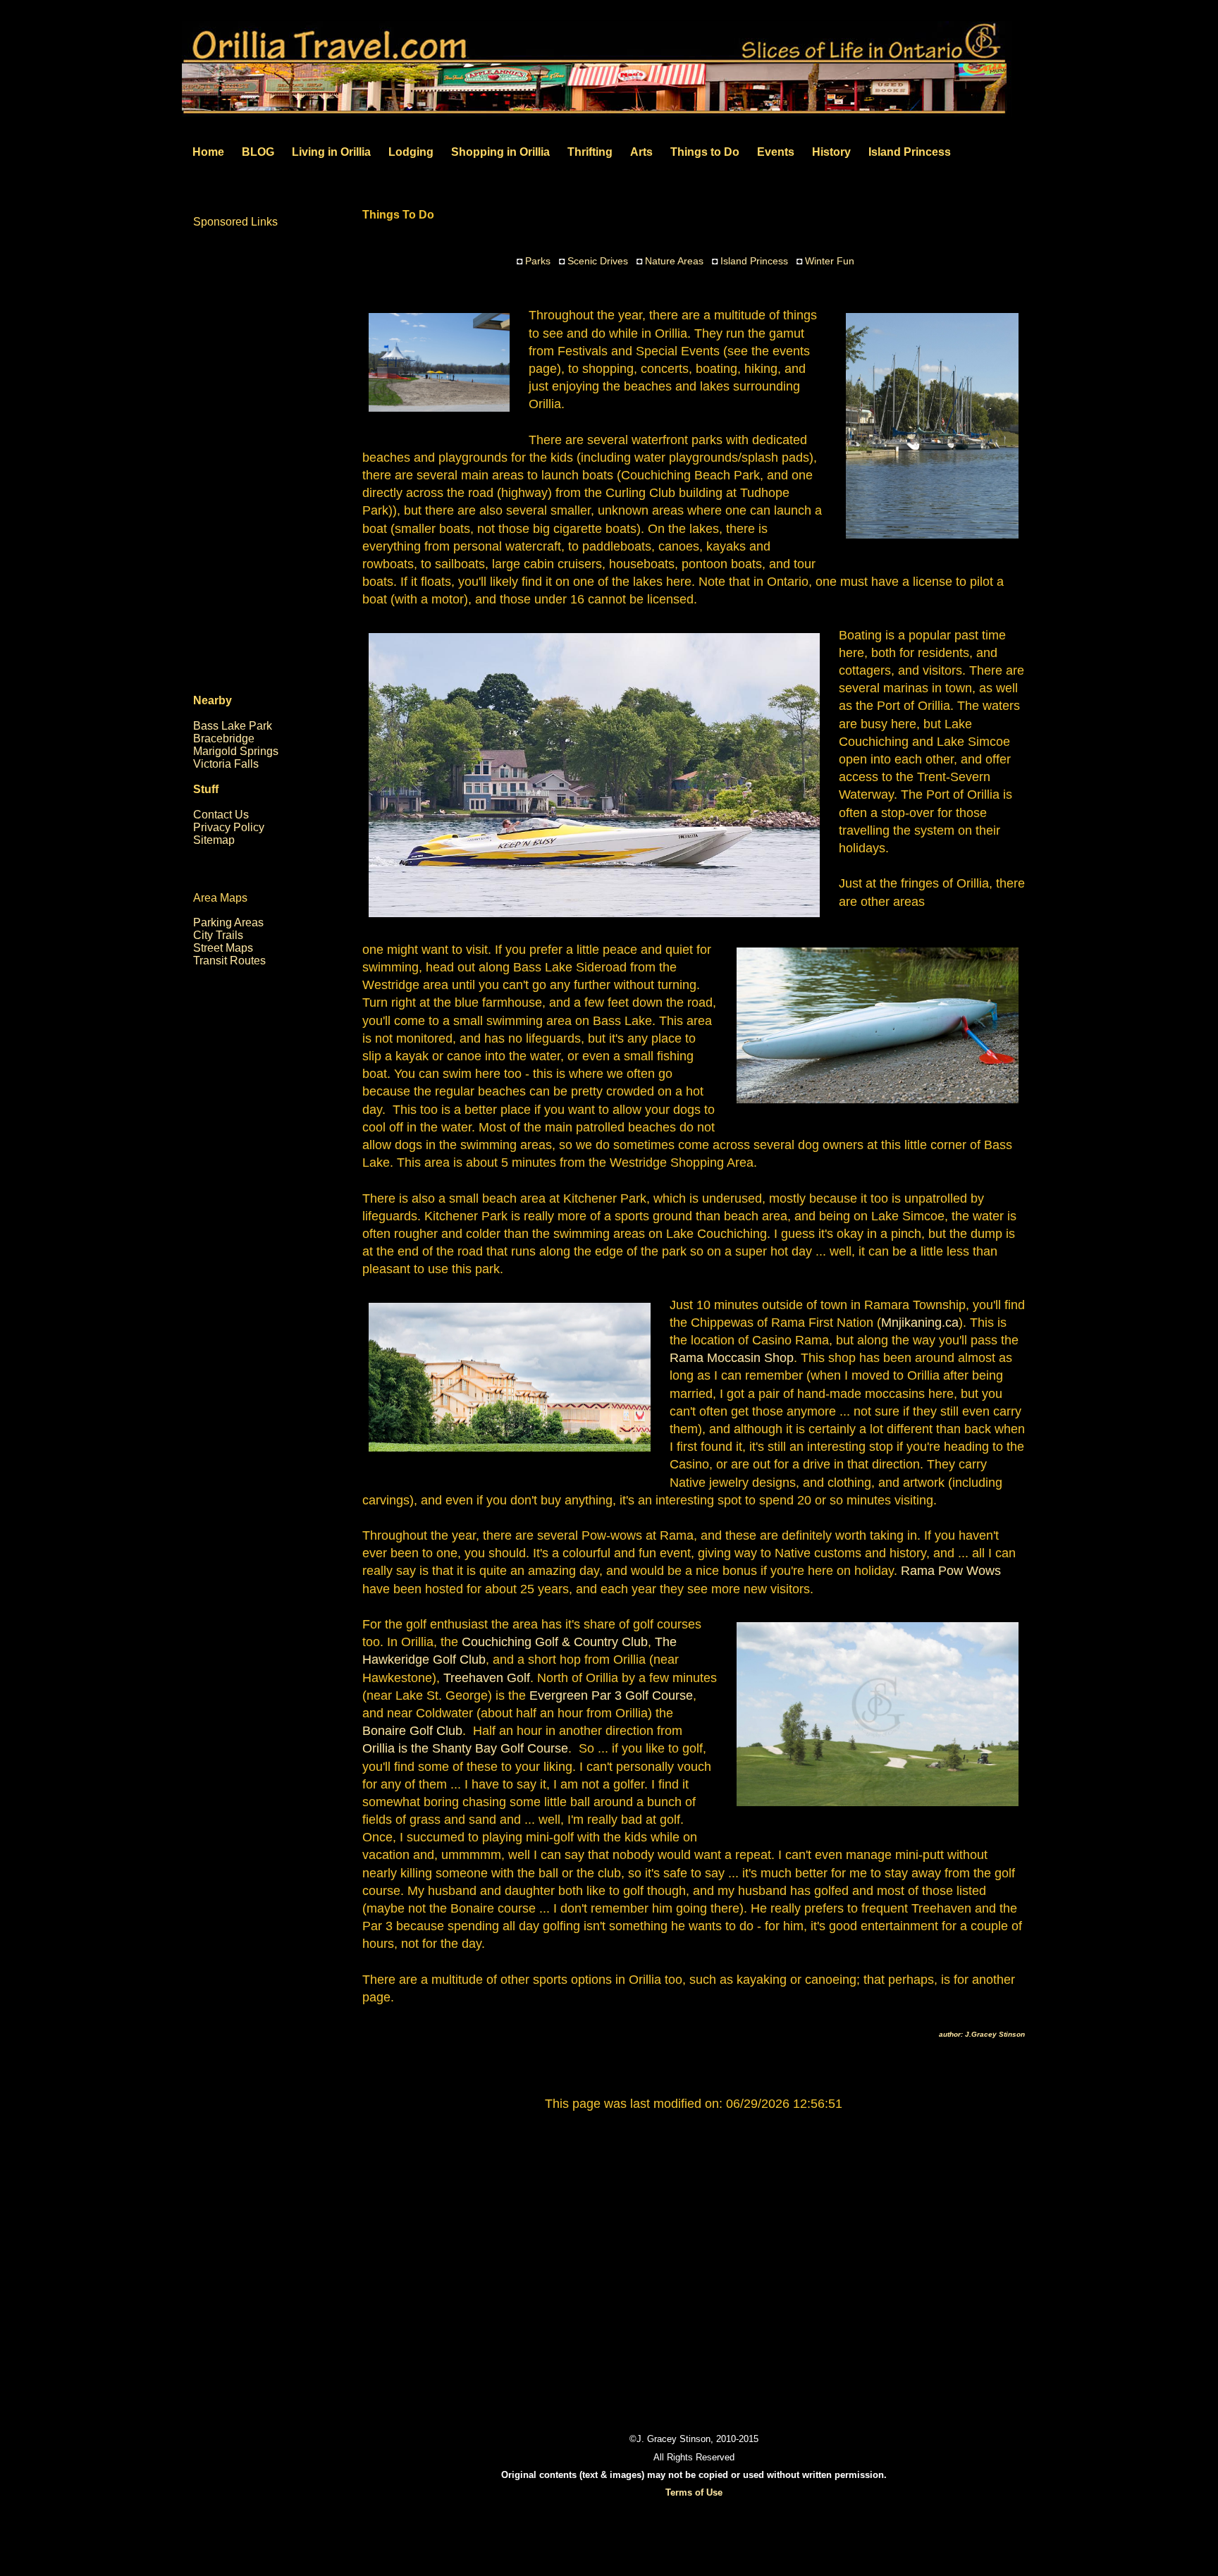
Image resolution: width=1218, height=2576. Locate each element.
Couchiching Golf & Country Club (555, 1642)
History (831, 152)
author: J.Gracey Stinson (982, 2034)
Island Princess (910, 152)
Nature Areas (674, 261)
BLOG (258, 152)
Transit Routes (229, 961)
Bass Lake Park (233, 726)
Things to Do (705, 152)
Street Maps (223, 948)
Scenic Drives (598, 261)
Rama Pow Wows (951, 1571)
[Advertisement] (694, 2255)
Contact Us (221, 815)
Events (776, 152)
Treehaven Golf (487, 1678)
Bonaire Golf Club (412, 1731)
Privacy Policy (229, 827)
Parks (538, 261)
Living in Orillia (331, 152)
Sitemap (214, 840)
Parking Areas (228, 922)
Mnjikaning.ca (920, 1323)
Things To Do (398, 215)
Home (208, 152)
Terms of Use (694, 2492)
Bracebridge (224, 738)
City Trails (218, 935)
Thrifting (590, 152)
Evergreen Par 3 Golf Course (611, 1695)
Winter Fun (830, 261)
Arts (641, 152)
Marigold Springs (236, 751)
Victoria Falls (226, 764)
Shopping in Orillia (500, 152)
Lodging (411, 152)
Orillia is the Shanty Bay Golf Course (465, 1748)
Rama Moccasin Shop (732, 1358)
